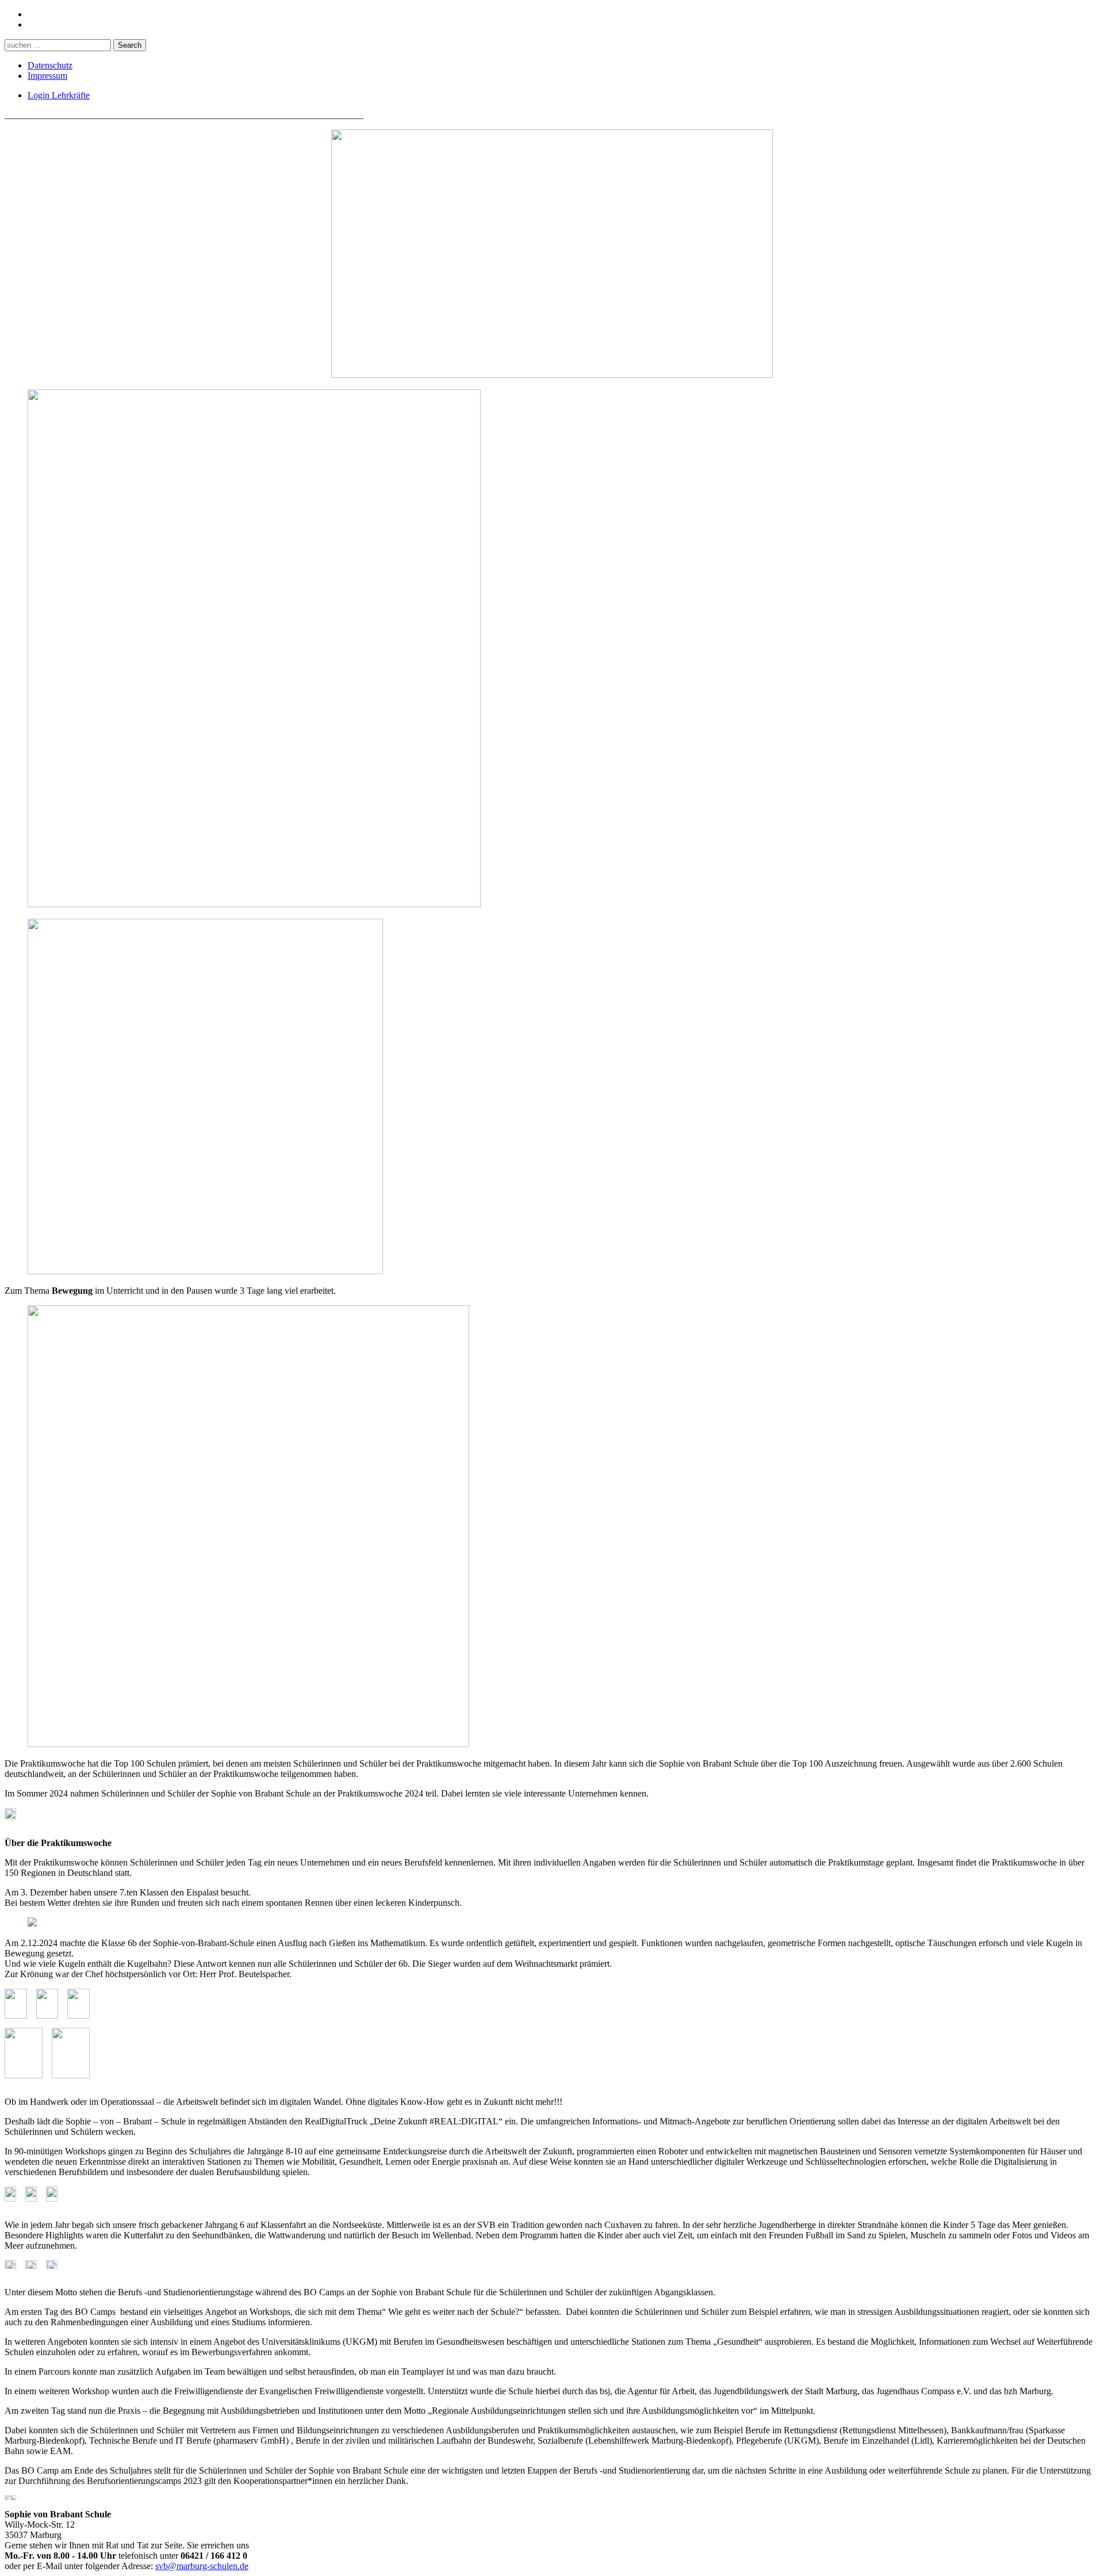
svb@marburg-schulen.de (202, 2566)
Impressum (47, 76)
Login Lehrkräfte (59, 95)
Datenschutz (50, 65)
